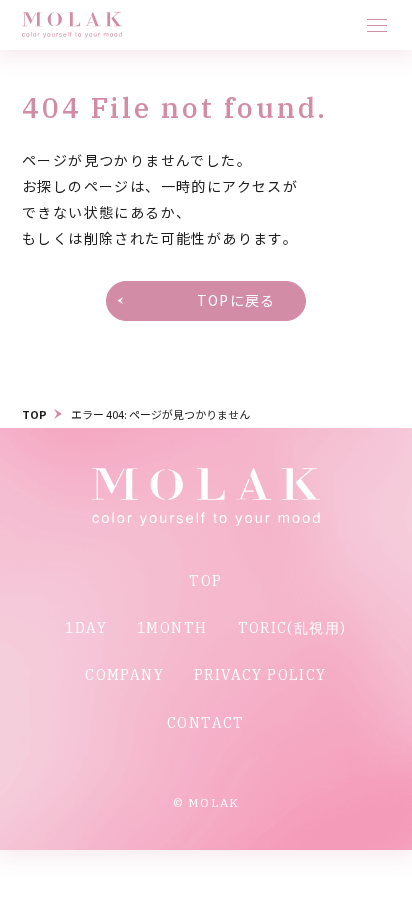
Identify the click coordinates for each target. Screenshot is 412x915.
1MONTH (172, 628)
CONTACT (206, 723)
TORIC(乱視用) (292, 628)
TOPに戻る (236, 300)
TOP (34, 414)
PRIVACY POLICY (260, 675)
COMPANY (124, 675)
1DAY (86, 628)
